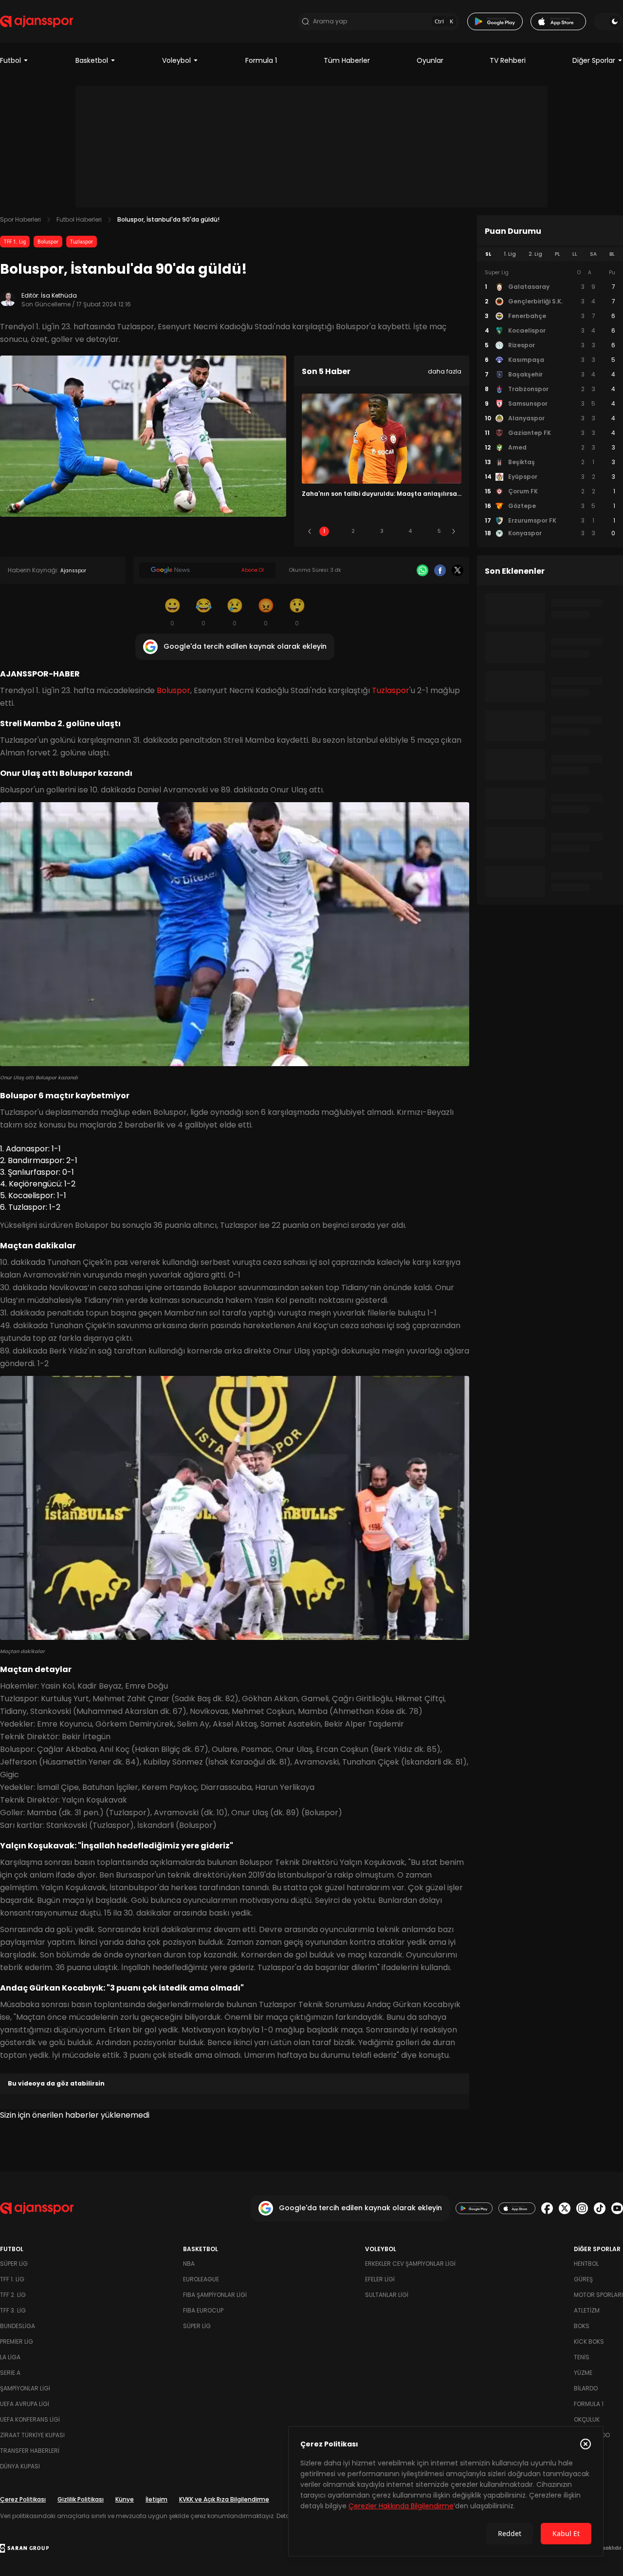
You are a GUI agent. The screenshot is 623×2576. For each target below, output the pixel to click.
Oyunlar (430, 60)
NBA (189, 2264)
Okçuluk (587, 2419)
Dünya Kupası (20, 2466)
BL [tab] (612, 254)
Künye (125, 2499)
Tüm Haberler (347, 60)
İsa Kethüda (59, 295)
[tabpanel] (550, 403)
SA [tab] (593, 254)
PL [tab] (558, 254)
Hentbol (586, 2264)
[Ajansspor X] (565, 2208)
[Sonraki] (454, 531)
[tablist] (550, 254)
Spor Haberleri (20, 219)
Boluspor (48, 242)
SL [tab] (488, 254)
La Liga (10, 2357)
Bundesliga (18, 2326)
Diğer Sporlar (594, 60)
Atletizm (587, 2310)
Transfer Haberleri (30, 2451)
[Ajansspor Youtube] (617, 2208)
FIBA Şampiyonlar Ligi (215, 2295)
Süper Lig (14, 2264)
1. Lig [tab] (510, 254)
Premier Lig (17, 2341)
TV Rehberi (508, 60)
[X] (458, 570)
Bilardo (586, 2388)
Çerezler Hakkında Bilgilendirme (401, 2506)
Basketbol (92, 60)
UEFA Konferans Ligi (30, 2419)
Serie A (10, 2373)
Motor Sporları (598, 2295)
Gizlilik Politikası (81, 2499)
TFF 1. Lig (15, 242)
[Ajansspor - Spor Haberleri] (37, 21)
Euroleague (201, 2279)
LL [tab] (575, 254)
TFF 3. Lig (13, 2310)
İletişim (156, 2499)
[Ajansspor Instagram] (582, 2208)
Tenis (582, 2357)
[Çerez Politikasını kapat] (586, 2444)
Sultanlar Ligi (387, 2295)
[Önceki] (310, 531)
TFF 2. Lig (13, 2295)
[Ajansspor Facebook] (547, 2208)
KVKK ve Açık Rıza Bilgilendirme (224, 2499)
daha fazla (445, 371)
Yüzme (583, 2373)
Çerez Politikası (23, 2499)
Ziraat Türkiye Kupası (32, 2435)
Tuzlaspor (82, 242)
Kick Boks (589, 2341)
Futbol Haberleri (79, 219)
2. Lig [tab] (535, 254)
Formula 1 (261, 60)
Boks (582, 2326)
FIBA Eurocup (203, 2310)
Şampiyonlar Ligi (25, 2388)
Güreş (583, 2279)
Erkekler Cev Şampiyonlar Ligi (410, 2264)
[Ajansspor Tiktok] (600, 2208)
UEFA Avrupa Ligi (25, 2404)
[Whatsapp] (422, 570)
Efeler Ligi (380, 2279)
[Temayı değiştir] (608, 21)
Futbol (10, 60)
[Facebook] (440, 570)
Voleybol (176, 60)
